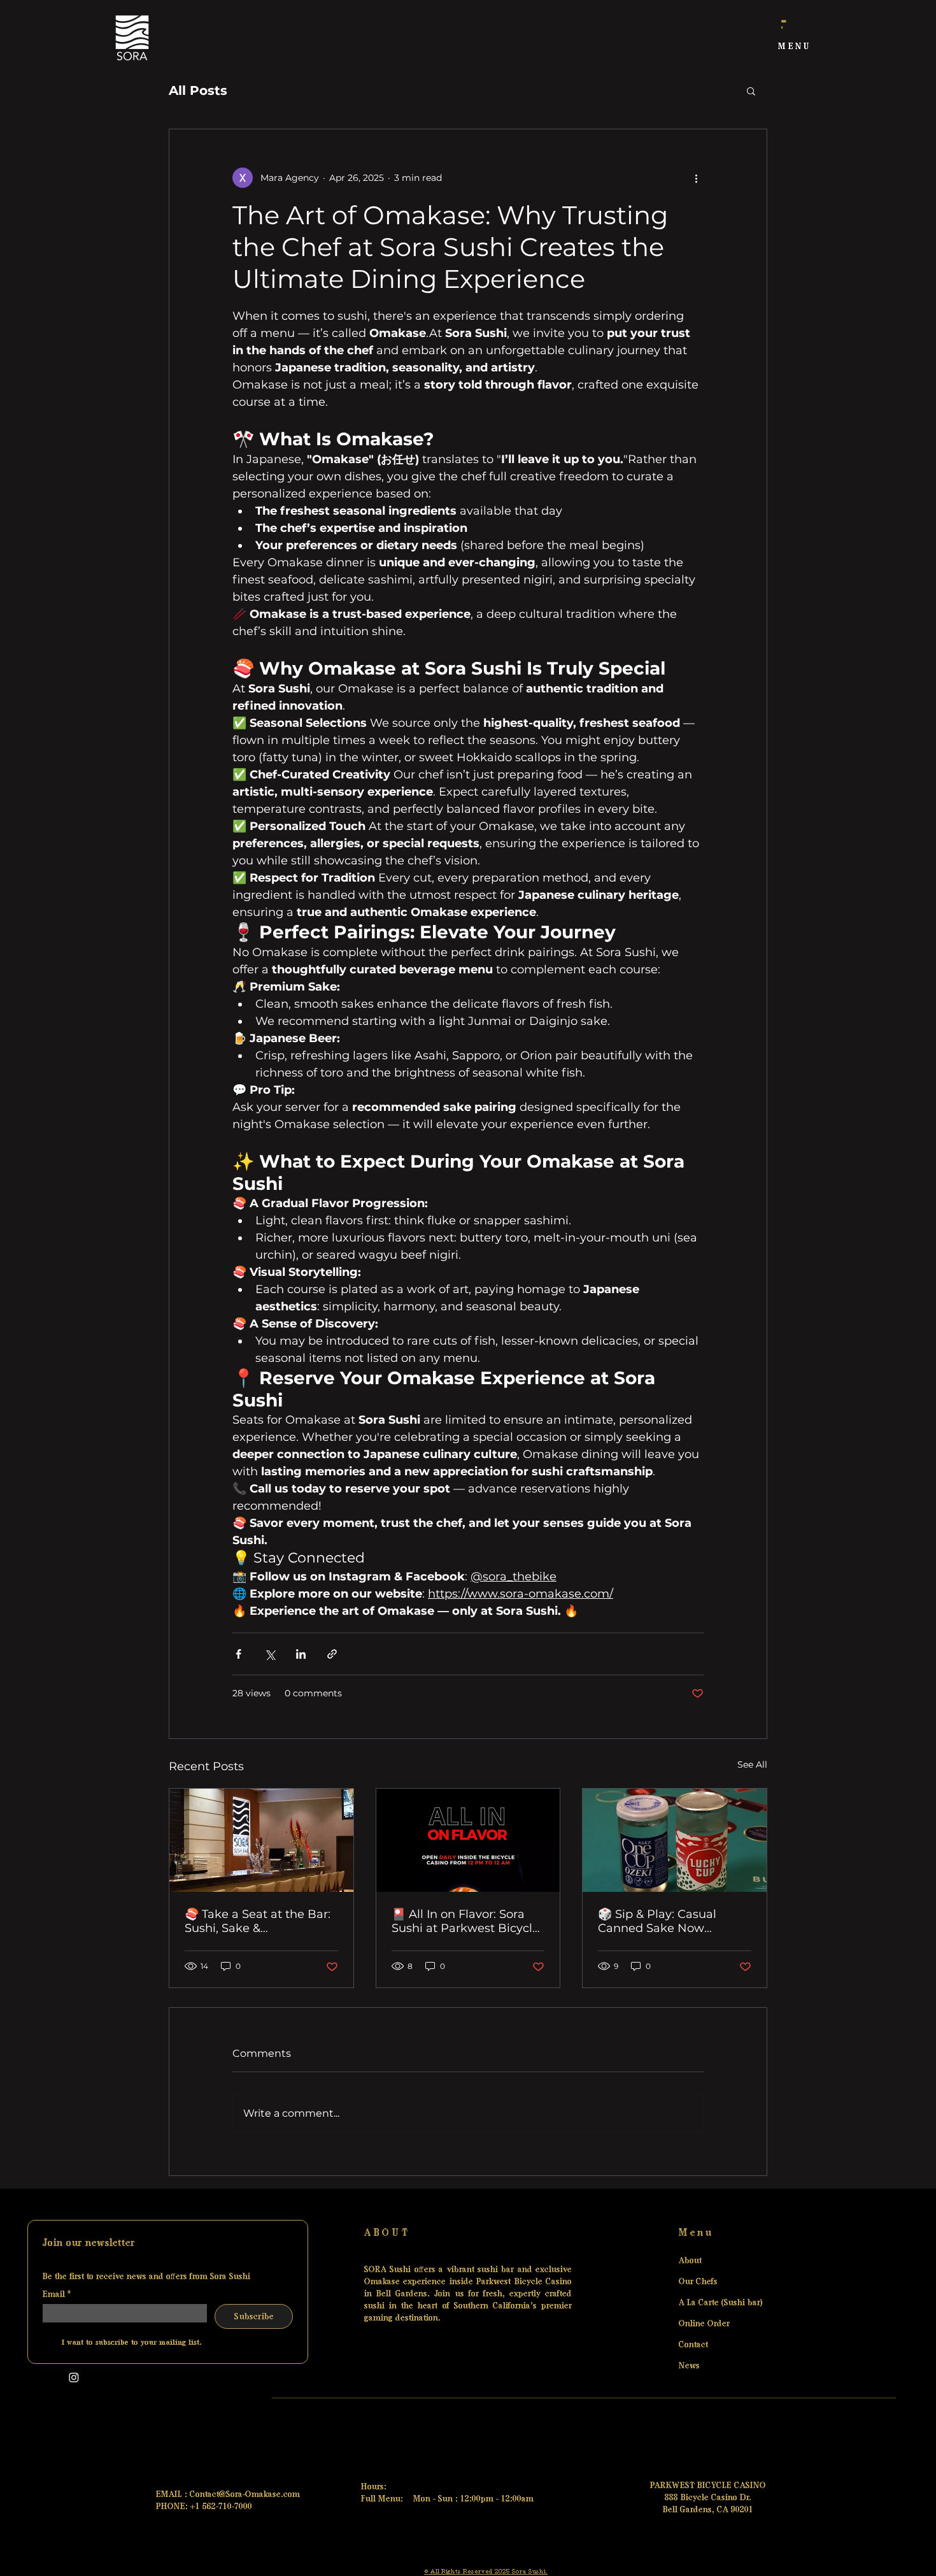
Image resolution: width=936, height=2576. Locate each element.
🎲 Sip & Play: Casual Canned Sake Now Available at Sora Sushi (663, 1921)
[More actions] (696, 178)
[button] (795, 47)
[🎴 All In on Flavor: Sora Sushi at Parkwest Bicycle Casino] (468, 1840)
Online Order (704, 2323)
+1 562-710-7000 (221, 2506)
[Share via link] (332, 1654)
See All (752, 1764)
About (690, 2260)
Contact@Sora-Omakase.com (245, 2494)
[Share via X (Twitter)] (270, 1654)
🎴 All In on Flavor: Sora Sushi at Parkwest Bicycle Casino (465, 1921)
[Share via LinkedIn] (301, 1654)
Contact (693, 2344)
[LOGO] (132, 38)
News (689, 2365)
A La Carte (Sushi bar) (711, 2302)
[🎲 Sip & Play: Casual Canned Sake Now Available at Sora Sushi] (675, 1840)
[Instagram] (74, 2377)
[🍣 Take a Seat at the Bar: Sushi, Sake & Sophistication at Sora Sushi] (261, 1840)
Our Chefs (698, 2281)
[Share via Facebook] (238, 1654)
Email (57, 2294)
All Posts (198, 90)
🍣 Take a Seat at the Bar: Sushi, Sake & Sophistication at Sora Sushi (258, 1921)
